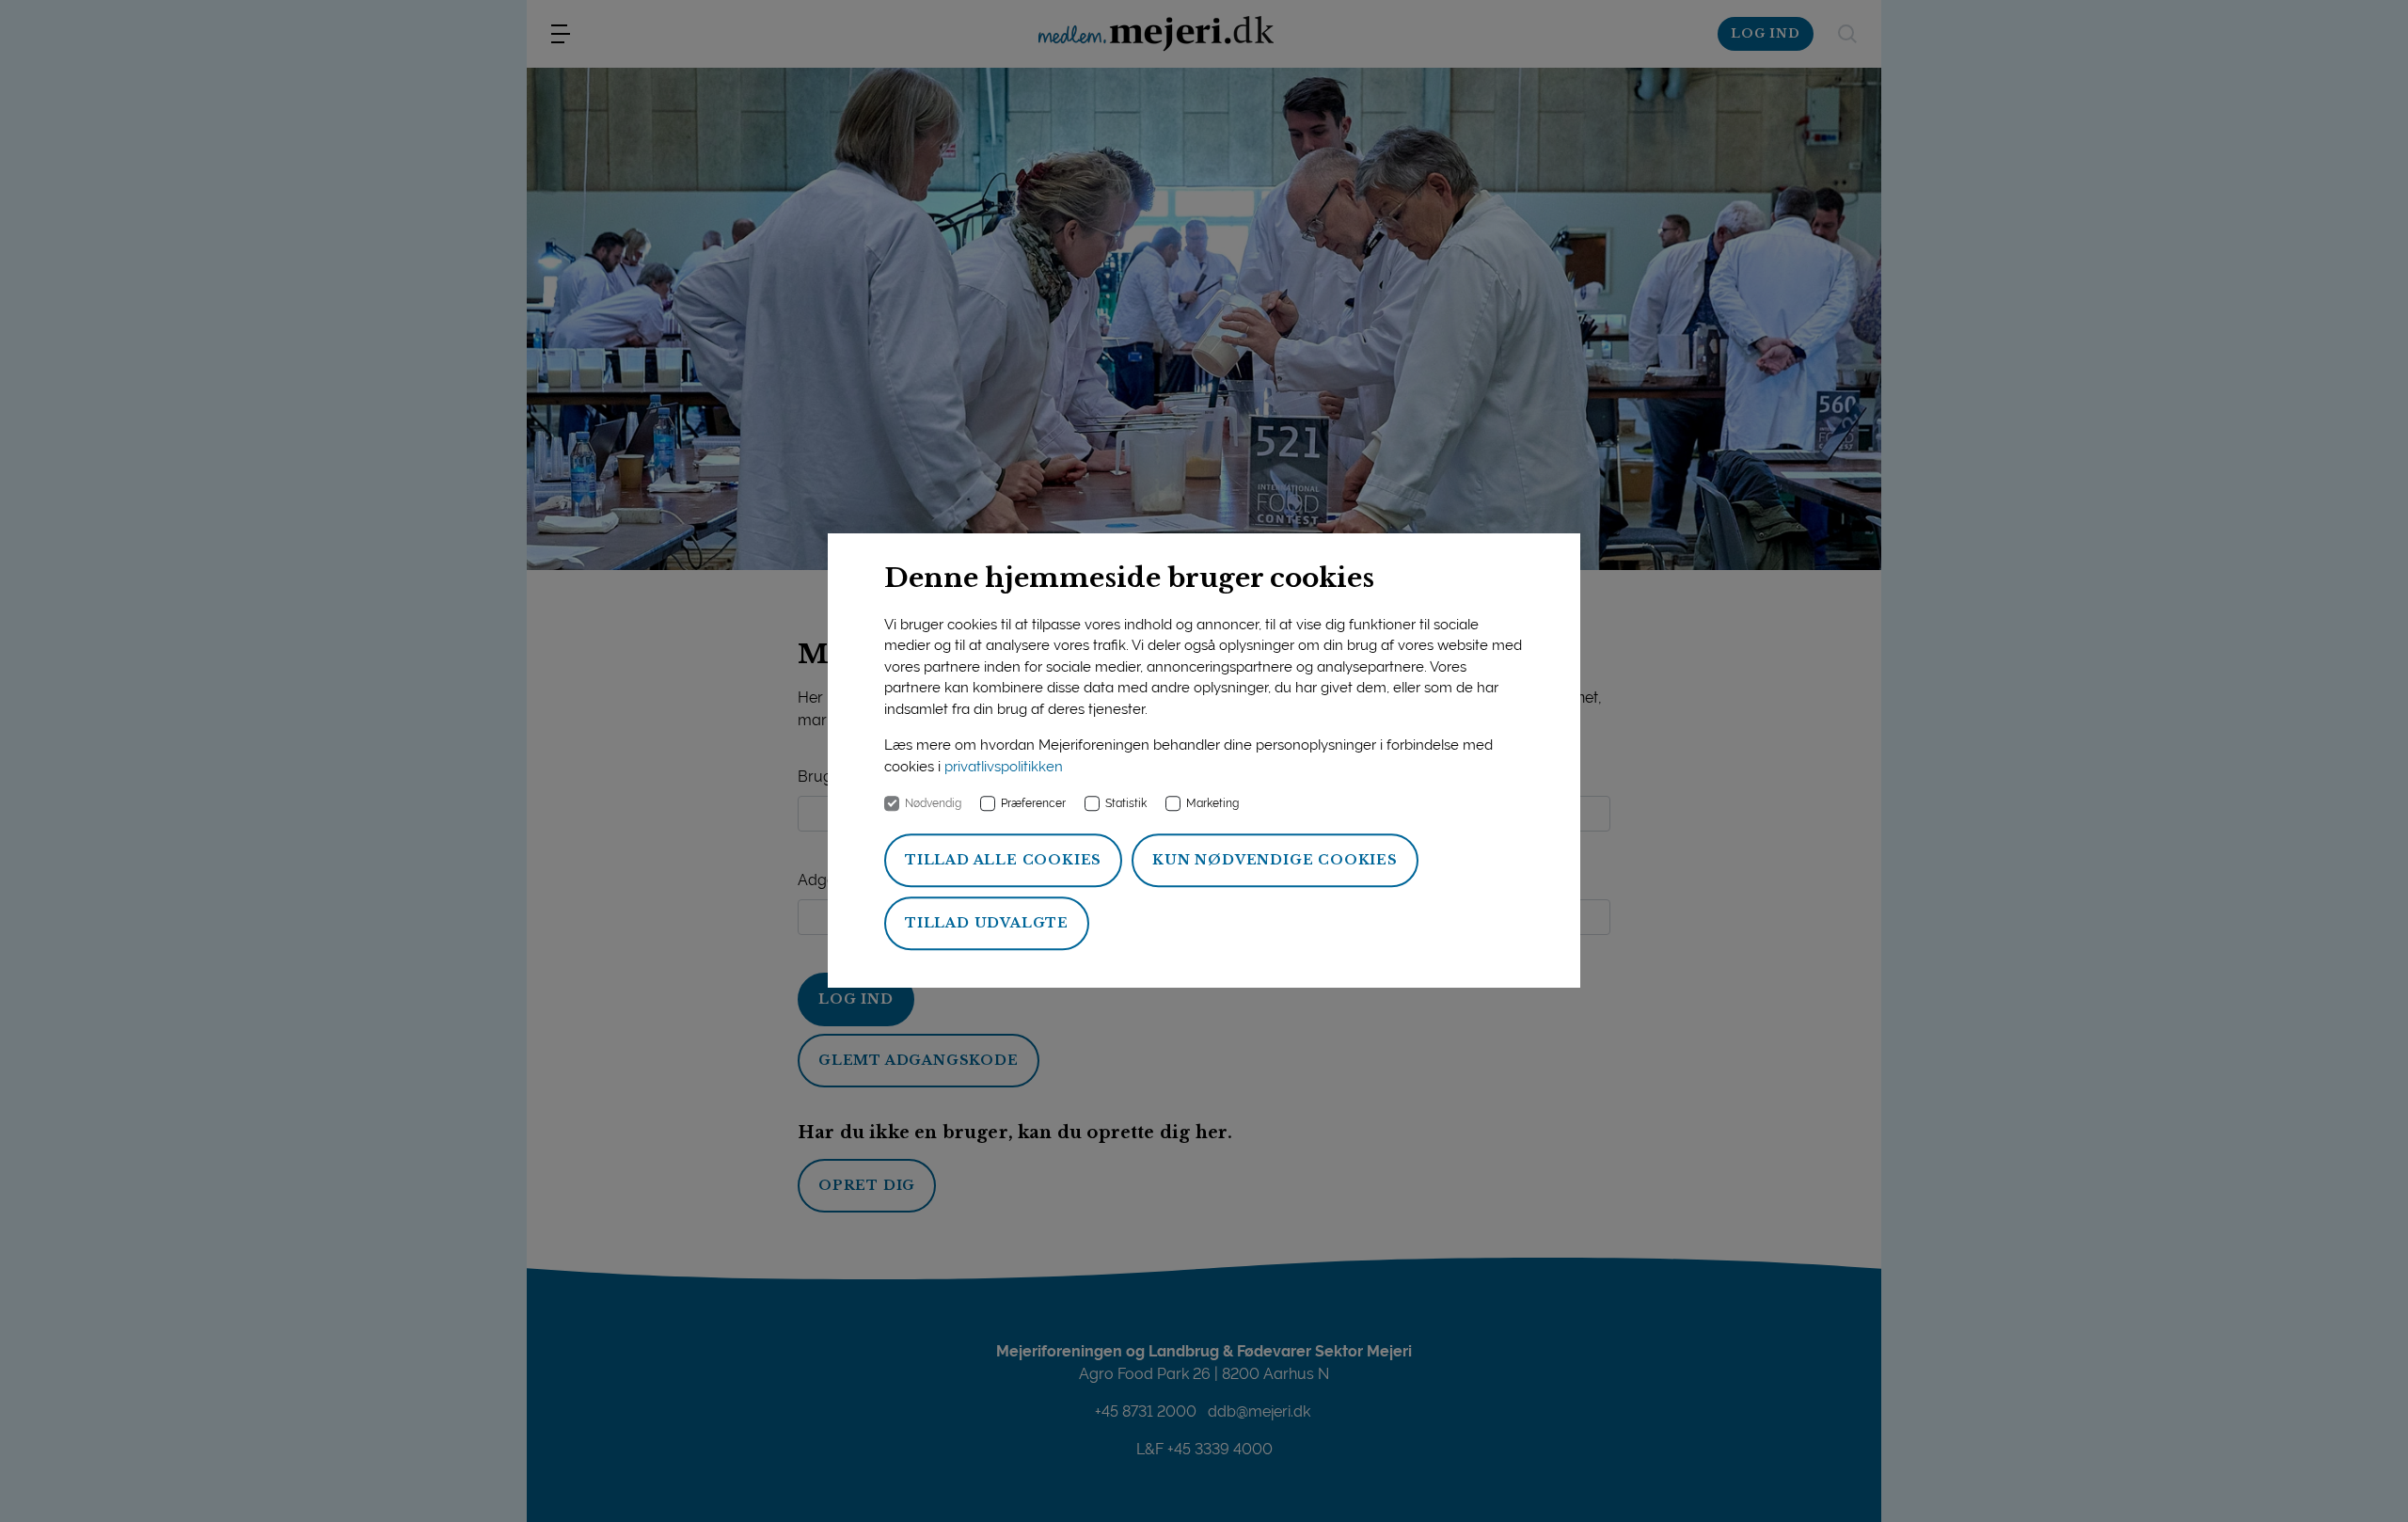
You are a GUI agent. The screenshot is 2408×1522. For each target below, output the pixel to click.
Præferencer (1033, 804)
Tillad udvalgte (987, 924)
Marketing (1212, 804)
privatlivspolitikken (1004, 767)
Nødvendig (933, 804)
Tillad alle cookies (1003, 861)
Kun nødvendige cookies (1275, 861)
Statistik (1126, 804)
